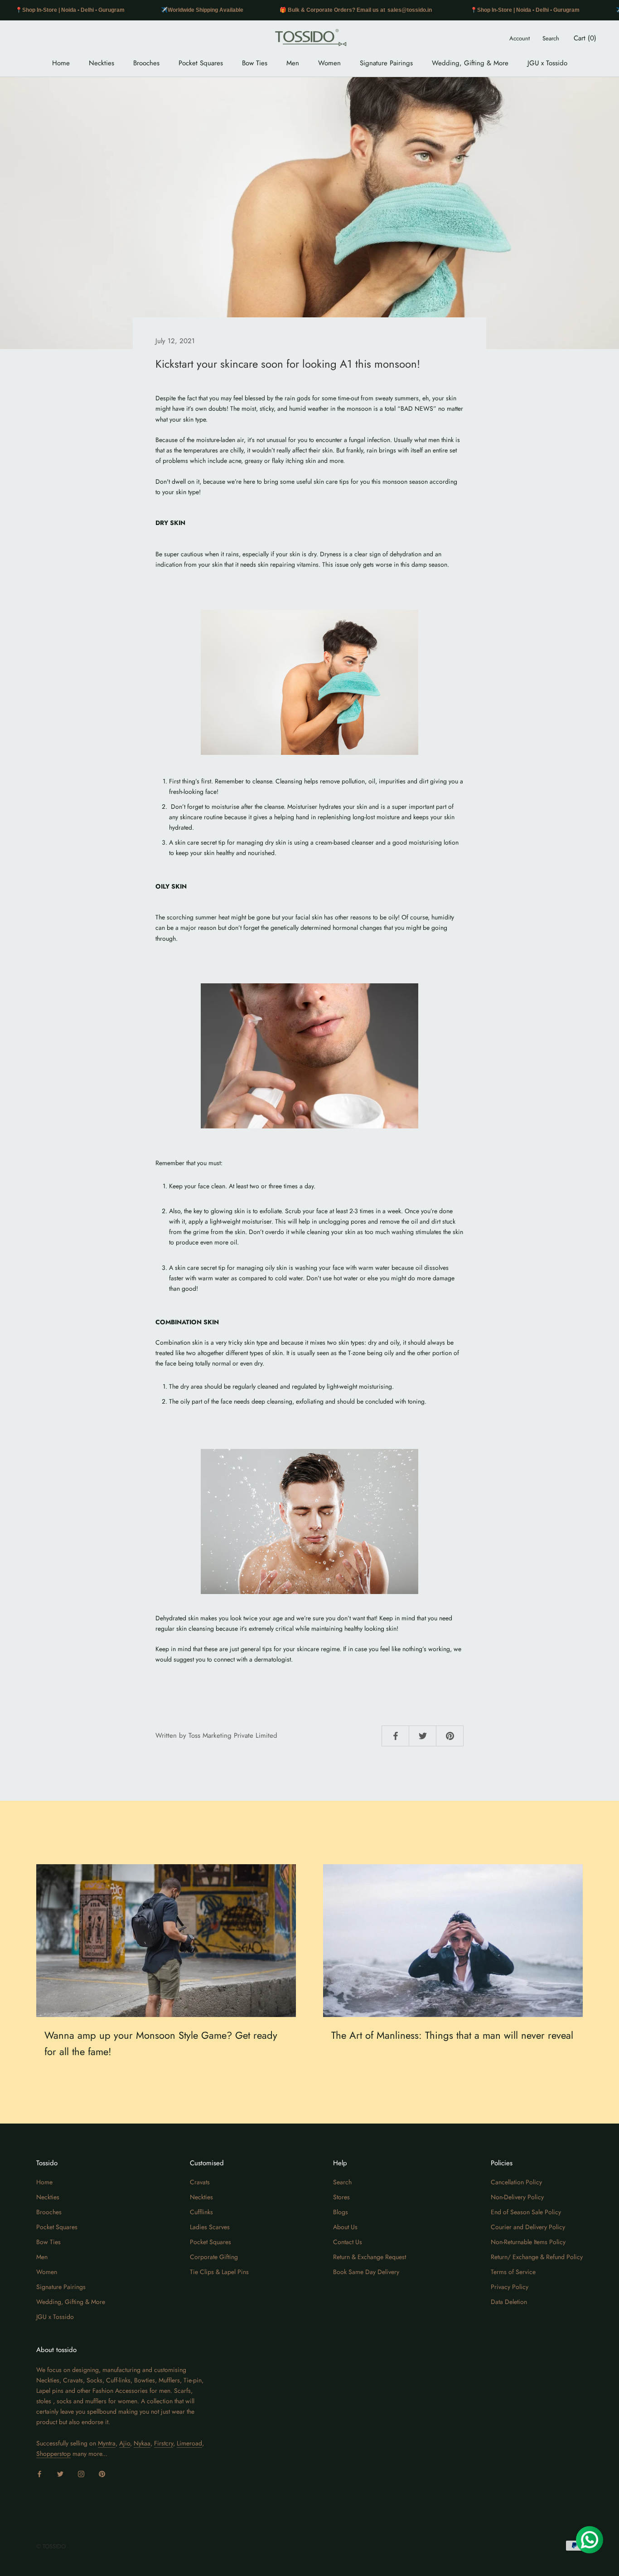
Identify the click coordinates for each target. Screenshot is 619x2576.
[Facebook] (39, 2473)
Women (329, 63)
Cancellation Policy (516, 2182)
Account (520, 38)
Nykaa (142, 2443)
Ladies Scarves (210, 2227)
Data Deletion (509, 2302)
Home (61, 63)
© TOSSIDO (51, 2546)
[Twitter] (60, 2473)
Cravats (200, 2182)
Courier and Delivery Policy (528, 2227)
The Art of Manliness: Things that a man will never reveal (452, 2035)
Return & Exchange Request (370, 2257)
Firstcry (164, 2443)
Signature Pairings (386, 63)
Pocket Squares (201, 63)
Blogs (341, 2212)
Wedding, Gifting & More (470, 63)
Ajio (125, 2443)
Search (551, 38)
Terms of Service (513, 2272)
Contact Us (348, 2242)
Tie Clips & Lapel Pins (219, 2272)
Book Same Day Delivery (366, 2272)
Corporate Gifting (214, 2257)
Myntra (107, 2443)
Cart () (585, 38)
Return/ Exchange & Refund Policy (537, 2257)
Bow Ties (255, 63)
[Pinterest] (102, 2473)
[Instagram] (81, 2473)
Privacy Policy (510, 2287)
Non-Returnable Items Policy (528, 2242)
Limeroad (189, 2443)
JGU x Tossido (547, 63)
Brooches (146, 63)
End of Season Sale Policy (526, 2212)
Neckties (102, 63)
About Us (345, 2227)
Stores (341, 2197)
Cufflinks (201, 2212)
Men (293, 63)
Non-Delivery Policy (517, 2197)
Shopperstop (53, 2454)
